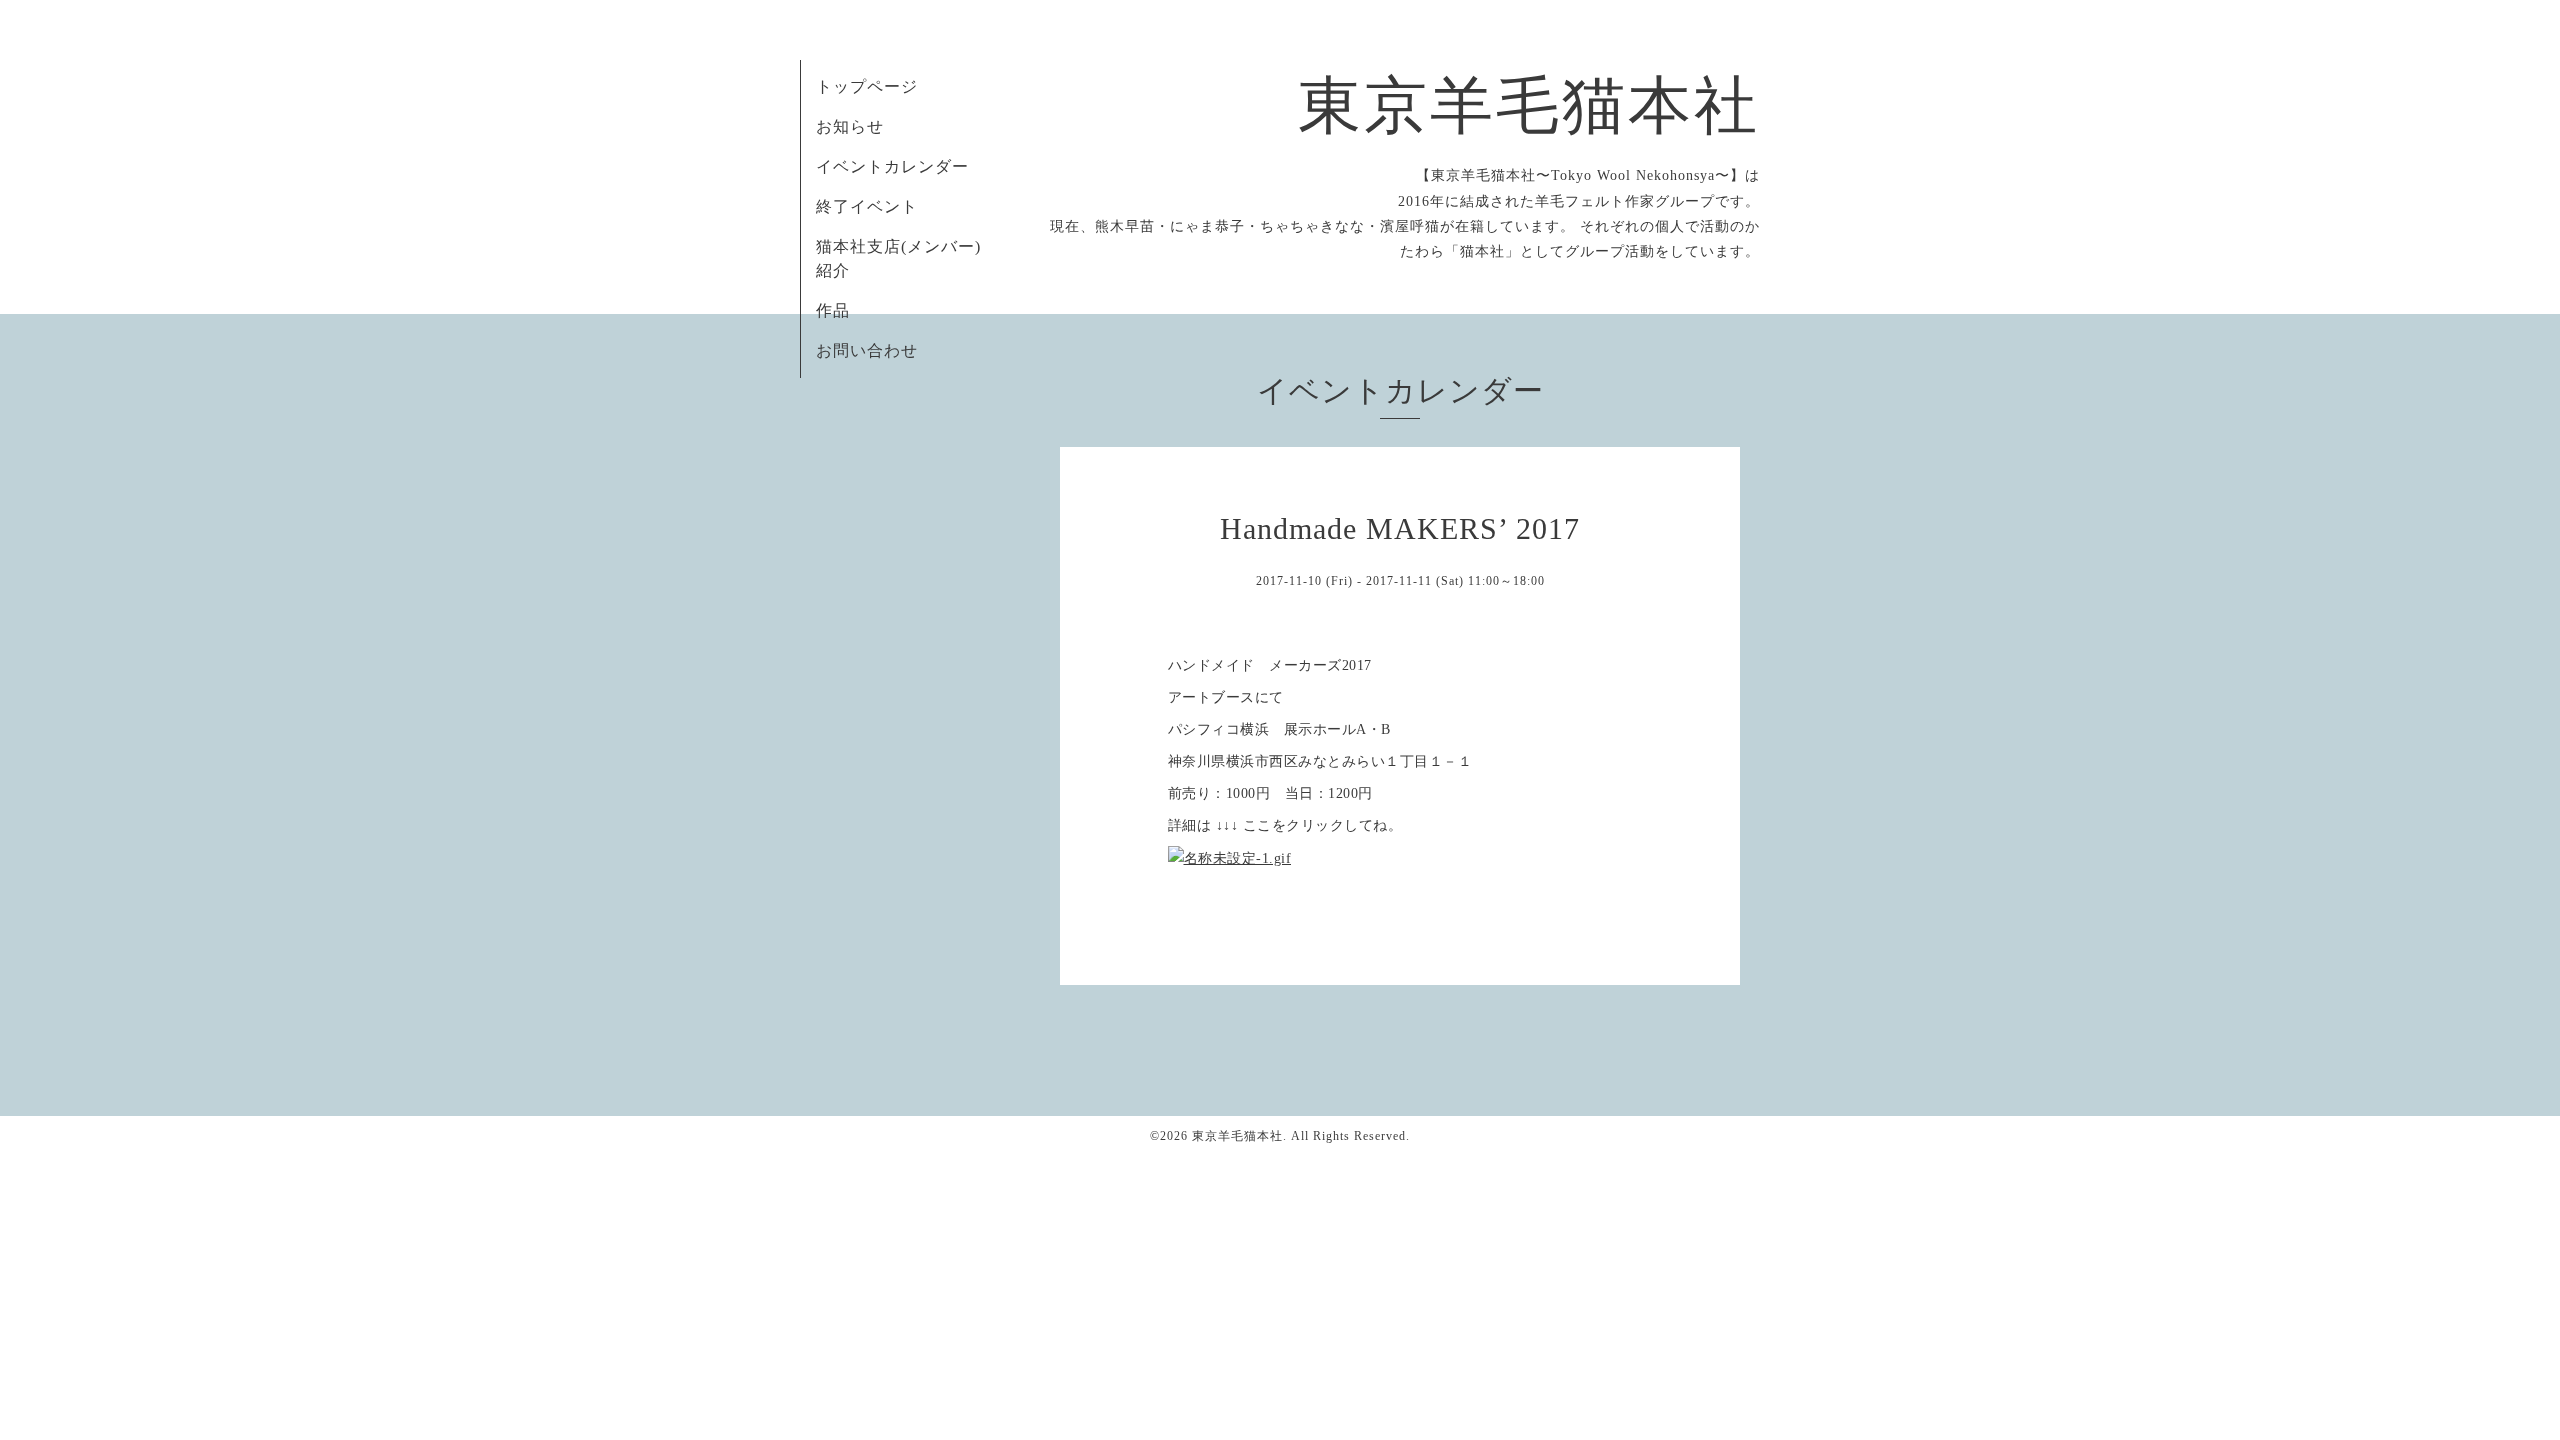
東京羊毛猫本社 (1529, 106)
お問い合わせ (867, 350)
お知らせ (850, 126)
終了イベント (867, 206)
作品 (833, 310)
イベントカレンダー (892, 166)
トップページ (867, 86)
